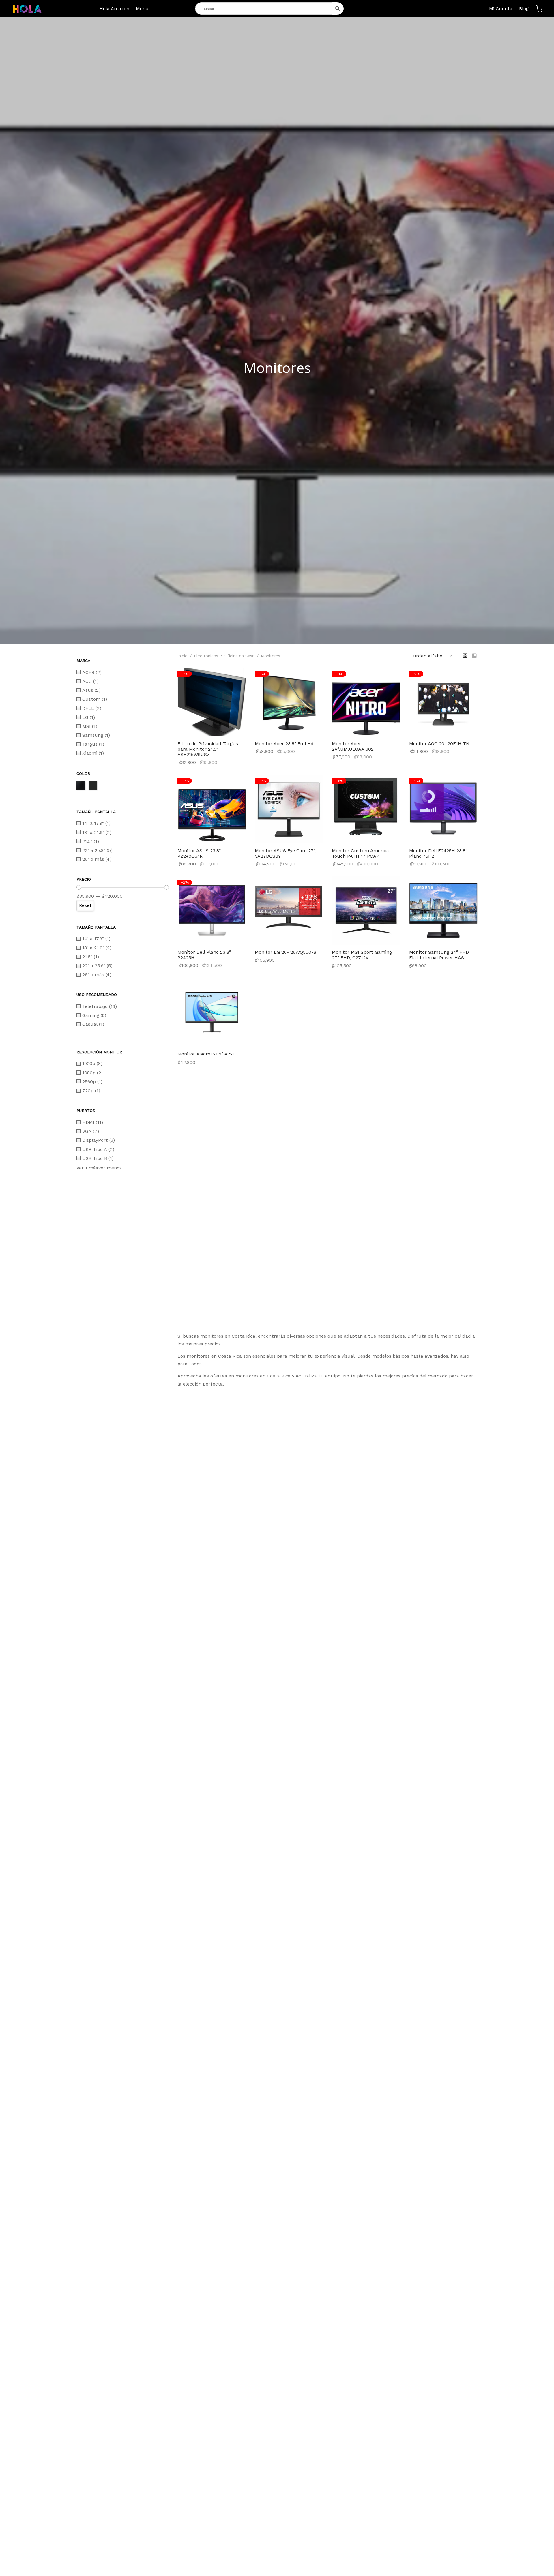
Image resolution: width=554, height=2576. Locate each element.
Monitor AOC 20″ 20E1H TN (439, 744)
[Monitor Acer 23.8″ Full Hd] (289, 702)
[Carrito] (539, 9)
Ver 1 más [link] (87, 1168)
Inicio (183, 656)
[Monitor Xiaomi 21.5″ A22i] (212, 1012)
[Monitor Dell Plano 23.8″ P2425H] (212, 910)
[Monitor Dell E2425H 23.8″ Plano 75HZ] (443, 809)
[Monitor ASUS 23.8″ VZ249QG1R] (212, 809)
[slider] (79, 887)
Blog (524, 9)
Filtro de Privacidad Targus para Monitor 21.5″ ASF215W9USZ (208, 749)
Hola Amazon (114, 9)
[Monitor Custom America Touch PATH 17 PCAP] (366, 809)
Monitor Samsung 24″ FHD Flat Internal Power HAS (439, 955)
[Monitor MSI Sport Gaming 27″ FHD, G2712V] (366, 910)
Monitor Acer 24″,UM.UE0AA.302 (353, 746)
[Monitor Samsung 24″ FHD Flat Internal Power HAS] (443, 910)
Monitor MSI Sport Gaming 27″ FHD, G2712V (362, 955)
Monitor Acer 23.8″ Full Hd (284, 744)
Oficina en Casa (239, 656)
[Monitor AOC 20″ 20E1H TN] (443, 702)
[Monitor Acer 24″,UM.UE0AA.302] (366, 702)
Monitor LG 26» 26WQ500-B (286, 952)
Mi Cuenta (501, 9)
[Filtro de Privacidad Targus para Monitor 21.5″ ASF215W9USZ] (212, 702)
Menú (142, 9)
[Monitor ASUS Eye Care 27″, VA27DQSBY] (289, 809)
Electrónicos (206, 656)
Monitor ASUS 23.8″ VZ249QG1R (199, 853)
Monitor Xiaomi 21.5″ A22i (206, 1054)
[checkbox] (123, 672)
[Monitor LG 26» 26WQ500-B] (289, 910)
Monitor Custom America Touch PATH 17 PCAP (360, 853)
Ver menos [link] (110, 1168)
